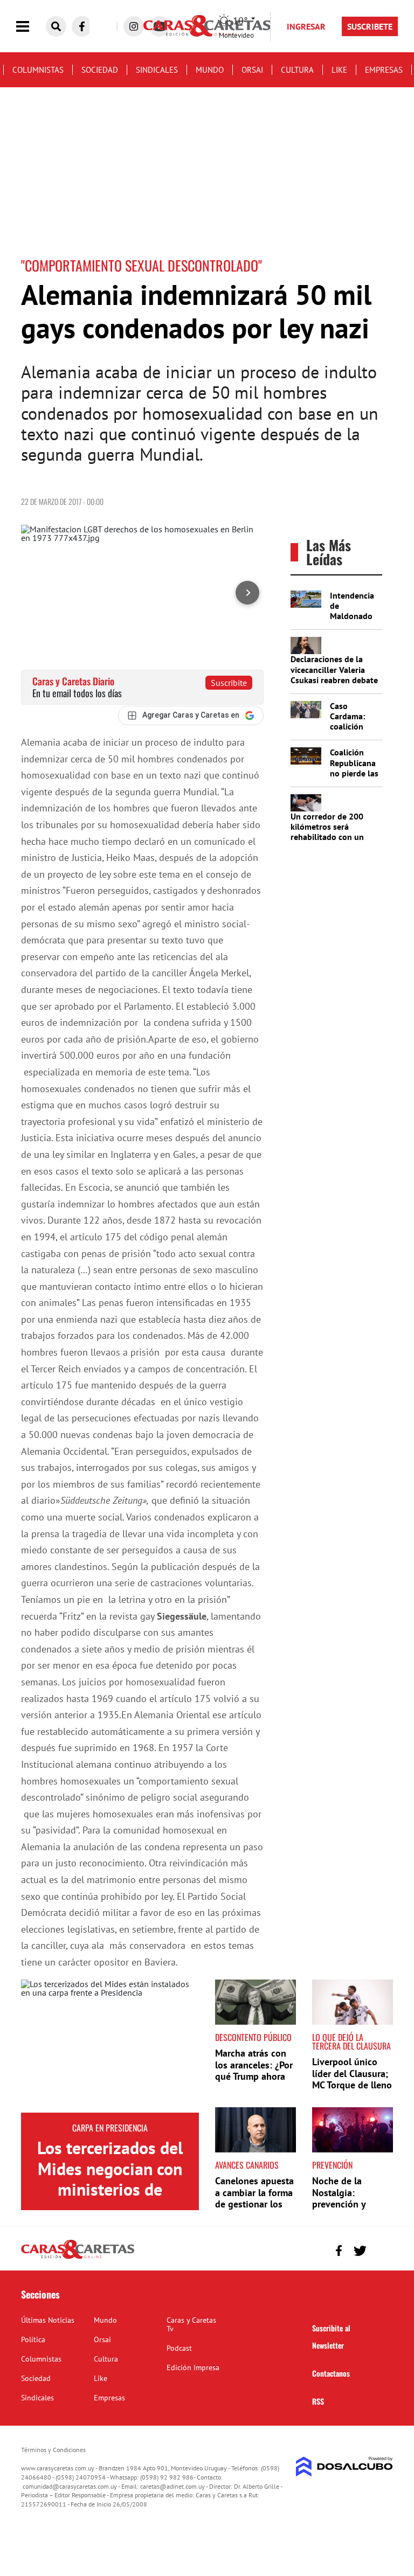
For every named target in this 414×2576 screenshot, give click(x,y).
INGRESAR (306, 26)
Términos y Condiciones (53, 2450)
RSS (318, 2401)
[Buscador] (56, 26)
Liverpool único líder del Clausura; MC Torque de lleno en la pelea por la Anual (352, 2085)
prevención (332, 2165)
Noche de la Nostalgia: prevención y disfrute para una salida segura (348, 2204)
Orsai (252, 70)
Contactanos (331, 2373)
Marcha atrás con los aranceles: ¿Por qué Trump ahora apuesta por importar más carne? (254, 2082)
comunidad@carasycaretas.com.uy (70, 2486)
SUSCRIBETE (370, 26)
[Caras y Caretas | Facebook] (82, 26)
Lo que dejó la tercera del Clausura (351, 2042)
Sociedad (100, 70)
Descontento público (253, 2037)
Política (33, 2339)
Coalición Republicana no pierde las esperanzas (354, 768)
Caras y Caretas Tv (191, 2324)
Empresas (384, 70)
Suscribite (229, 683)
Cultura (297, 70)
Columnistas (38, 70)
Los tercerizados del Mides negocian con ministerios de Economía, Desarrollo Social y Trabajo (110, 2189)
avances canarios (247, 2165)
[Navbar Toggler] (31, 27)
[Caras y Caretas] (78, 2258)
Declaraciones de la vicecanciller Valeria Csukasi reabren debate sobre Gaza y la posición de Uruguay (334, 680)
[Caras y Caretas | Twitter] (360, 2251)
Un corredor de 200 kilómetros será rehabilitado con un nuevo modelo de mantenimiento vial (327, 837)
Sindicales (157, 70)
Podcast (179, 2348)
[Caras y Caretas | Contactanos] (381, 2249)
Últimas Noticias (48, 2320)
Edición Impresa (193, 2367)
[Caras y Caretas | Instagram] (134, 26)
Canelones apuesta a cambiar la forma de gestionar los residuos (254, 2198)
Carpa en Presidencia (110, 2128)
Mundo (210, 70)
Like (339, 70)
